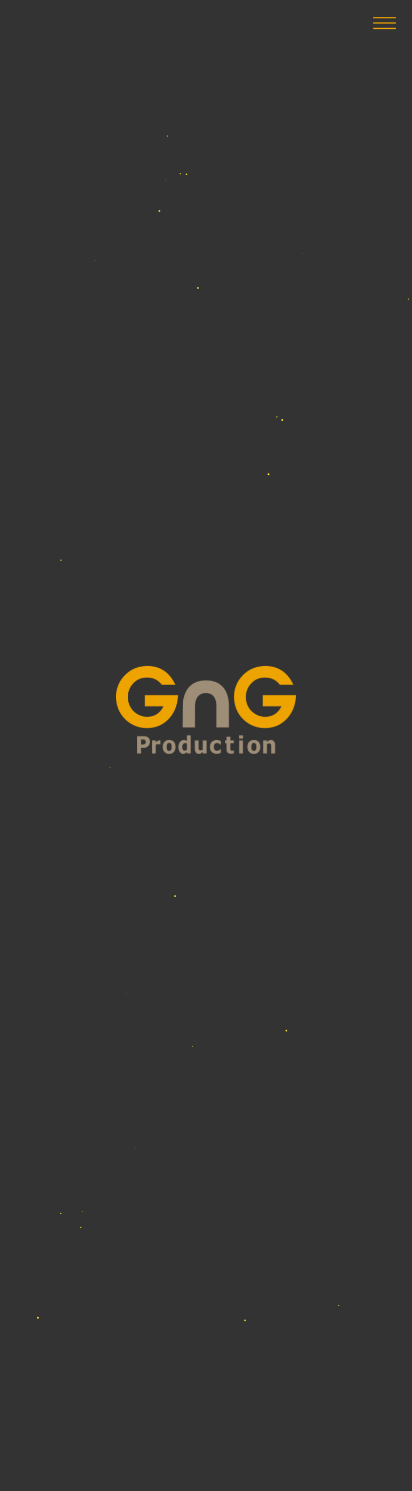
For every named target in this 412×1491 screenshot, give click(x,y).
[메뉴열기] (381, 22)
